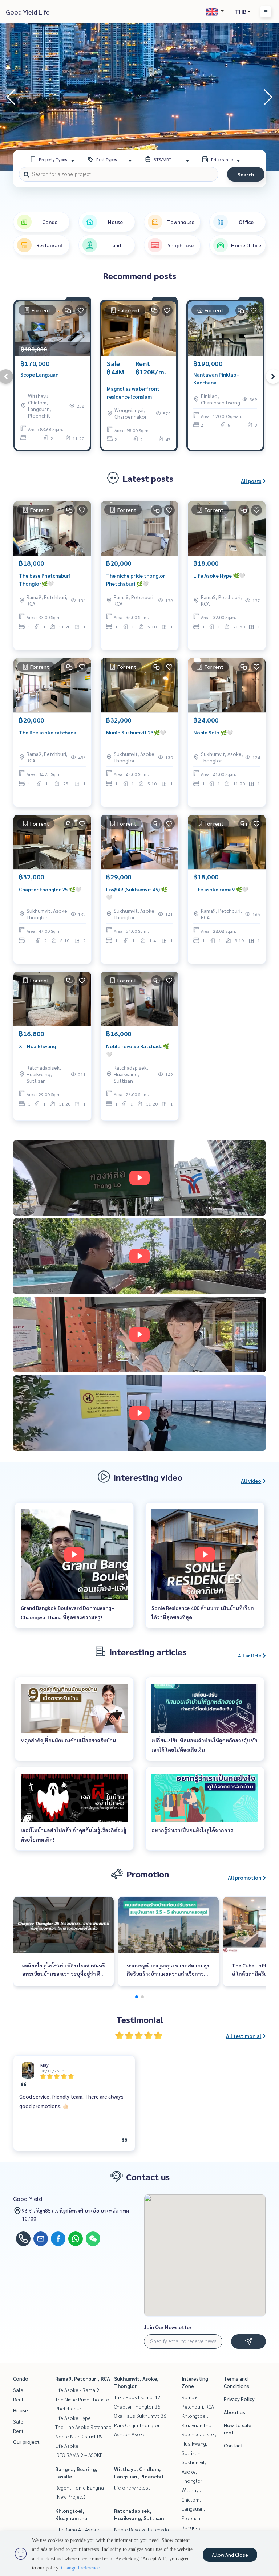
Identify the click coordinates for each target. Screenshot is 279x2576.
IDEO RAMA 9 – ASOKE (79, 2455)
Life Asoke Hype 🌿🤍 (219, 575)
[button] (268, 97)
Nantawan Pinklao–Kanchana (217, 379)
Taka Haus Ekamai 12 (137, 2397)
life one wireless (132, 2487)
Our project (26, 2442)
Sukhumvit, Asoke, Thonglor (194, 2471)
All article (250, 1655)
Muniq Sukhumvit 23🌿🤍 (136, 732)
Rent (18, 2399)
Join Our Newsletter (168, 2327)
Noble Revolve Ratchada (141, 2529)
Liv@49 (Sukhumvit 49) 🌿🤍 (137, 893)
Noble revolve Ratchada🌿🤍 (138, 1050)
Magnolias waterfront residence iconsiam (133, 393)
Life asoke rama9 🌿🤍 (221, 889)
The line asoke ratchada (48, 732)
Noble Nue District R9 (79, 2436)
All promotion (244, 1877)
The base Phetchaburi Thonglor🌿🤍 (45, 580)
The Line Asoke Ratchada (83, 2427)
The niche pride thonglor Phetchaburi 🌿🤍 (136, 580)
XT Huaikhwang (37, 1046)
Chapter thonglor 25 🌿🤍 (50, 889)
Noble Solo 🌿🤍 (213, 732)
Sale (18, 2390)
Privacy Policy (239, 2399)
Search (246, 174)
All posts (251, 481)
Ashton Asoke (130, 2434)
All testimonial (244, 2036)
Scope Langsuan (39, 374)
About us (234, 2412)
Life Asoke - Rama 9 (77, 2390)
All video (251, 1481)
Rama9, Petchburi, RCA (83, 2378)
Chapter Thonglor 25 (137, 2406)
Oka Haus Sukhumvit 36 (140, 2416)
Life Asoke (67, 2446)
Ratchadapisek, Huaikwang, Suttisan (199, 2443)
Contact (233, 2445)
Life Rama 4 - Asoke (77, 2529)
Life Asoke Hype (73, 2418)
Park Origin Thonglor (137, 2425)
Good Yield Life (28, 12)
